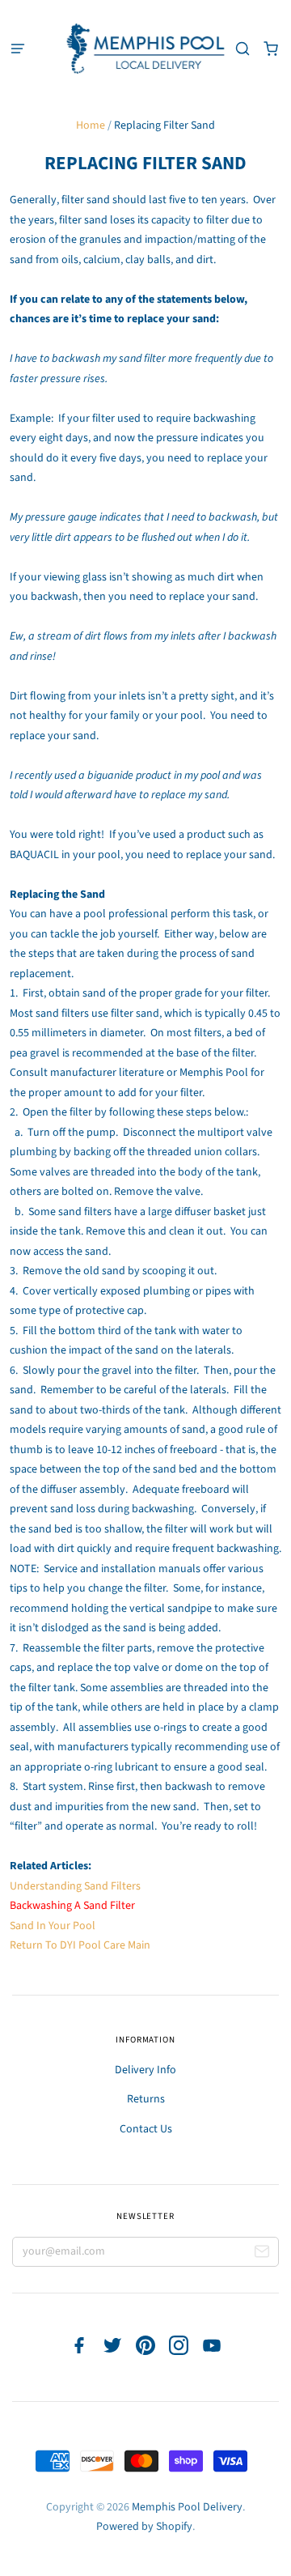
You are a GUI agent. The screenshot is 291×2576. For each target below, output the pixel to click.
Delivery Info (145, 2070)
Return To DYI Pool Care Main (80, 1945)
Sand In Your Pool (53, 1926)
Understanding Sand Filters (75, 1886)
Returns (146, 2099)
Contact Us (146, 2129)
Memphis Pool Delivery (187, 2507)
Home (91, 125)
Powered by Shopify (144, 2527)
